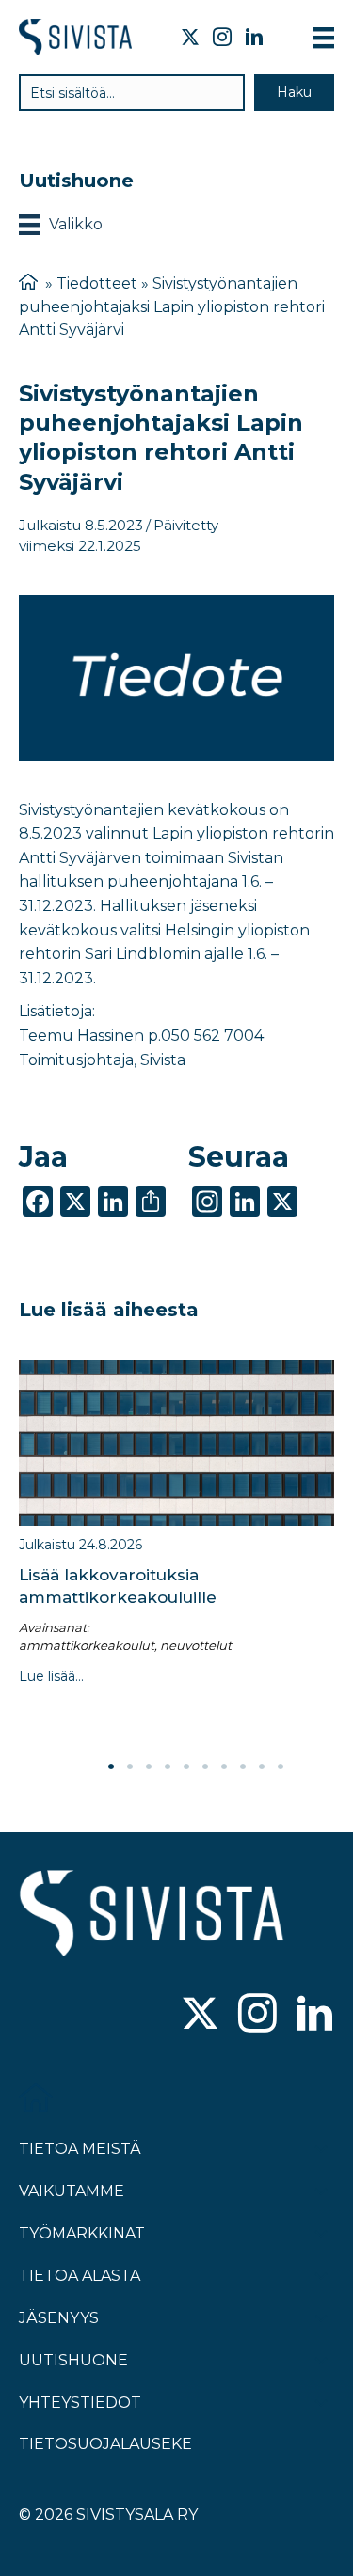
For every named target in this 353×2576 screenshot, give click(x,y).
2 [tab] (130, 1767)
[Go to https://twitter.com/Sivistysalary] (200, 2015)
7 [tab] (224, 1767)
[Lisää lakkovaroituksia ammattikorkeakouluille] (176, 1443)
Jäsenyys (59, 2318)
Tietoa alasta (80, 2276)
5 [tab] (186, 1767)
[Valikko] (324, 38)
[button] (294, 93)
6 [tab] (205, 1767)
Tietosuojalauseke (105, 2444)
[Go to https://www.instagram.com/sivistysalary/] (257, 2015)
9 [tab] (262, 1767)
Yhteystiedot (80, 2403)
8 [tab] (243, 1767)
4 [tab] (168, 1767)
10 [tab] (281, 1767)
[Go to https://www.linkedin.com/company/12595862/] (315, 2015)
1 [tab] (111, 1767)
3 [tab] (149, 1767)
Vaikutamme (72, 2191)
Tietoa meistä (80, 2149)
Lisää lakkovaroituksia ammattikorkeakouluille (118, 1586)
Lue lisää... (51, 1676)
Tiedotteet (97, 283)
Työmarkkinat (82, 2233)
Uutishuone (73, 2360)
